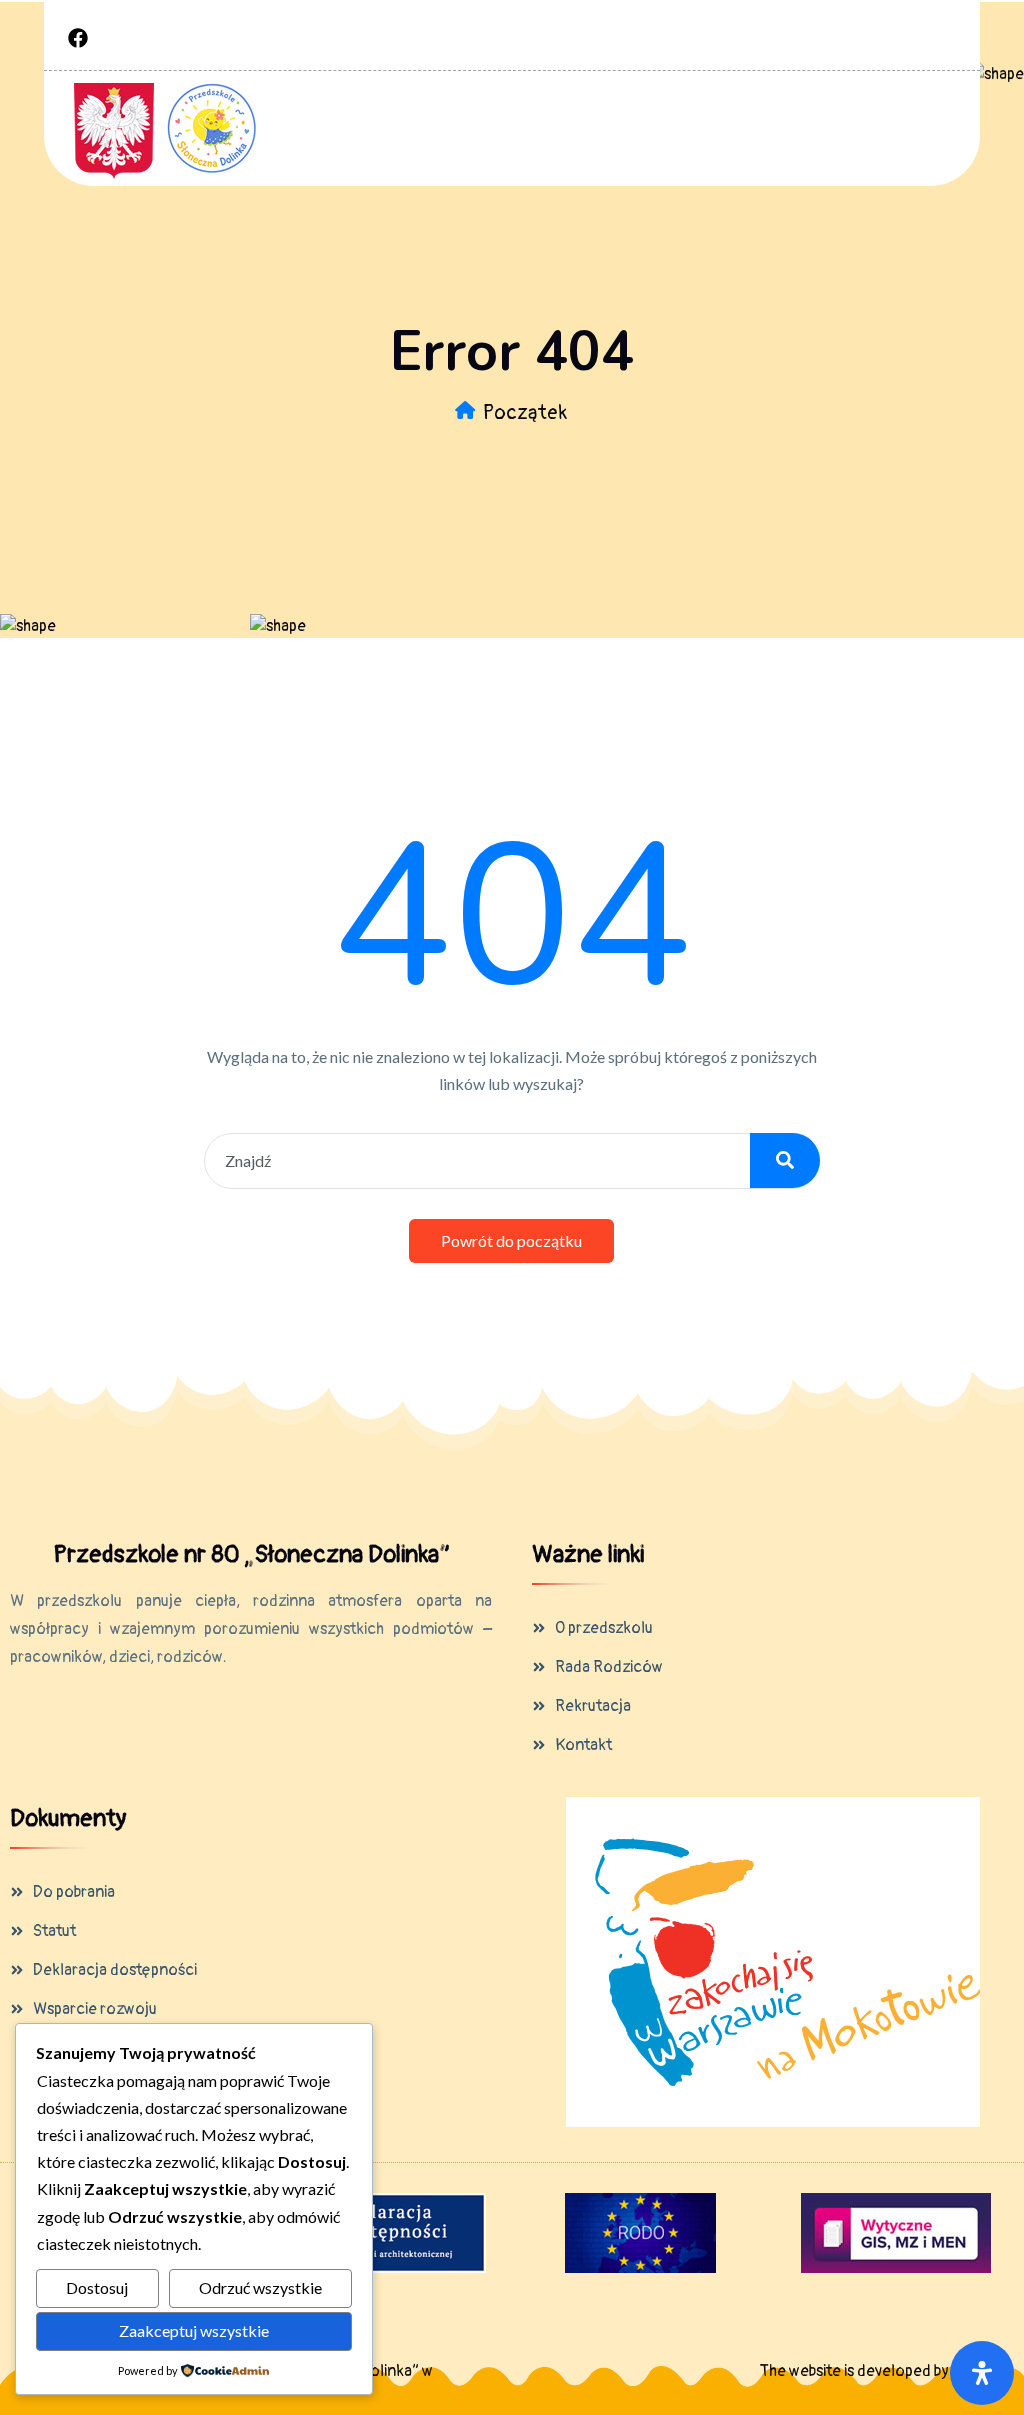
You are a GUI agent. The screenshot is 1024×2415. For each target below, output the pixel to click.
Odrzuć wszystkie (260, 2287)
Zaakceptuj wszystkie (194, 2330)
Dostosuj (97, 2287)
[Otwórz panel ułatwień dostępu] (982, 2373)
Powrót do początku (511, 1240)
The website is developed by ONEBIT (882, 2371)
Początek (525, 412)
